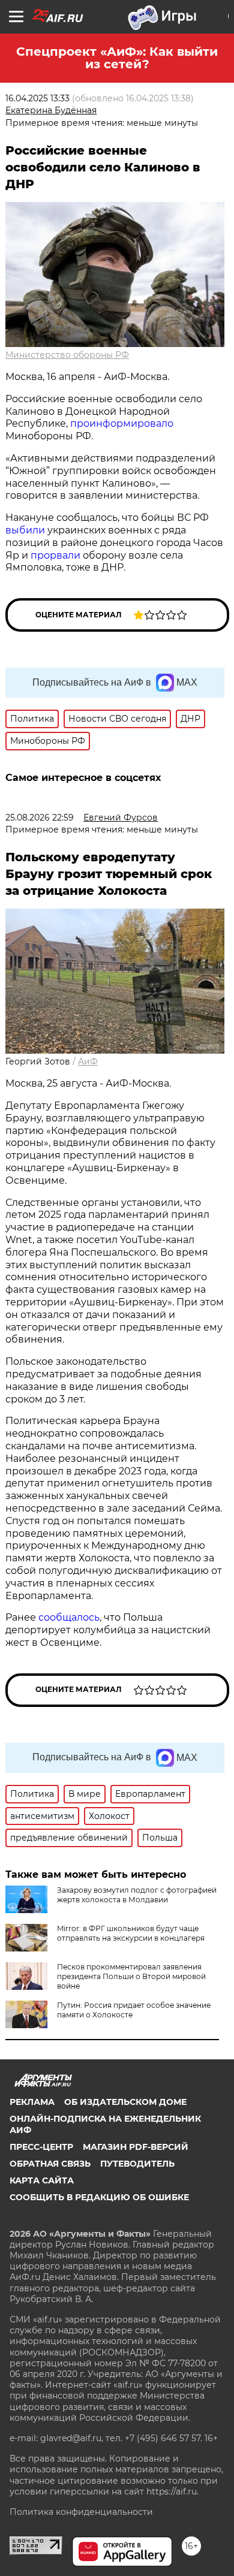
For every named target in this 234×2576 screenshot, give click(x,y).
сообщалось (69, 1617)
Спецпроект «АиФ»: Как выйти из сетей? (117, 58)
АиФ (88, 1061)
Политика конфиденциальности (81, 2512)
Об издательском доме (125, 2102)
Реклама (32, 2102)
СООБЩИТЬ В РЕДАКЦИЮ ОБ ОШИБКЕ (99, 2197)
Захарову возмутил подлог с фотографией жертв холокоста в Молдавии (137, 1895)
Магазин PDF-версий (136, 2147)
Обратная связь (50, 2164)
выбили (25, 530)
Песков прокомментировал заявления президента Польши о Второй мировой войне (131, 1976)
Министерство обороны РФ (67, 355)
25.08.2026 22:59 (40, 818)
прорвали (55, 555)
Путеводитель (137, 2164)
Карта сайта (42, 2180)
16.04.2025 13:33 (37, 98)
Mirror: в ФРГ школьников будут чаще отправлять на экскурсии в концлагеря (131, 1933)
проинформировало (122, 423)
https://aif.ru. (172, 2491)
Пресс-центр (41, 2147)
